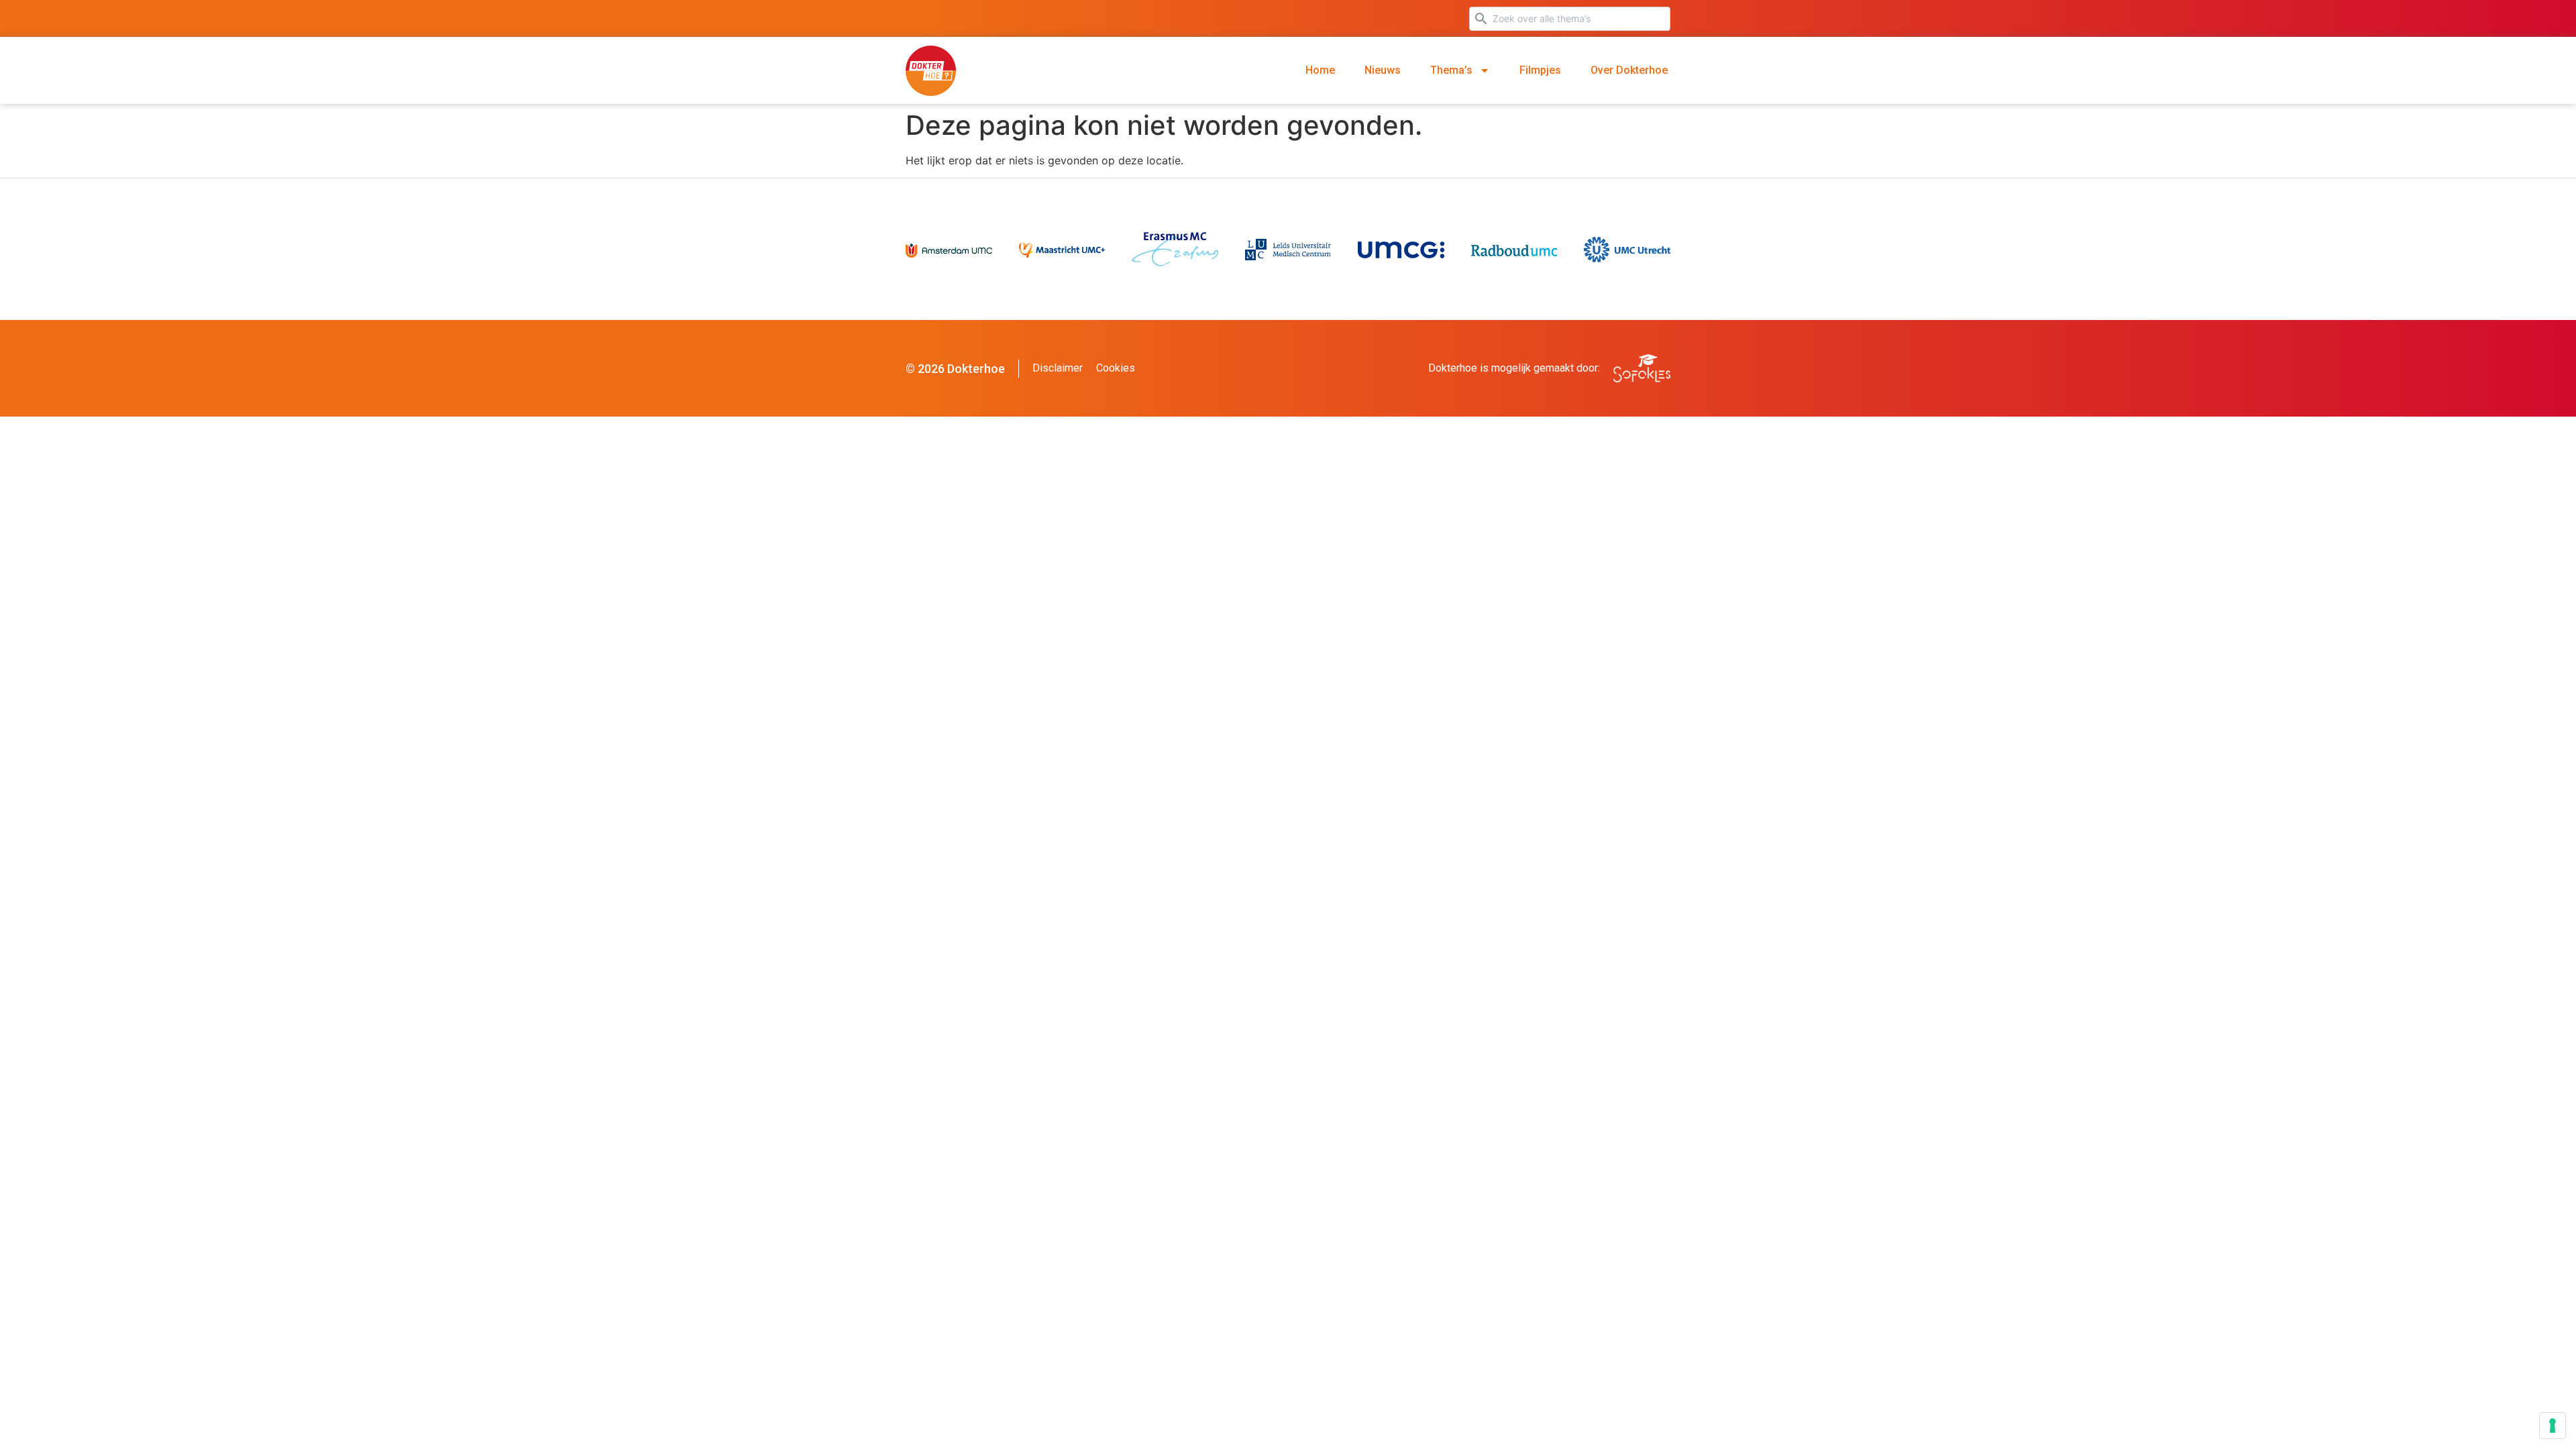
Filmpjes (1540, 70)
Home (1320, 70)
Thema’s (1451, 70)
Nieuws (1383, 70)
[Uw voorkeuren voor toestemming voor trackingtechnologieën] (2553, 1426)
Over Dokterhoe (1629, 70)
